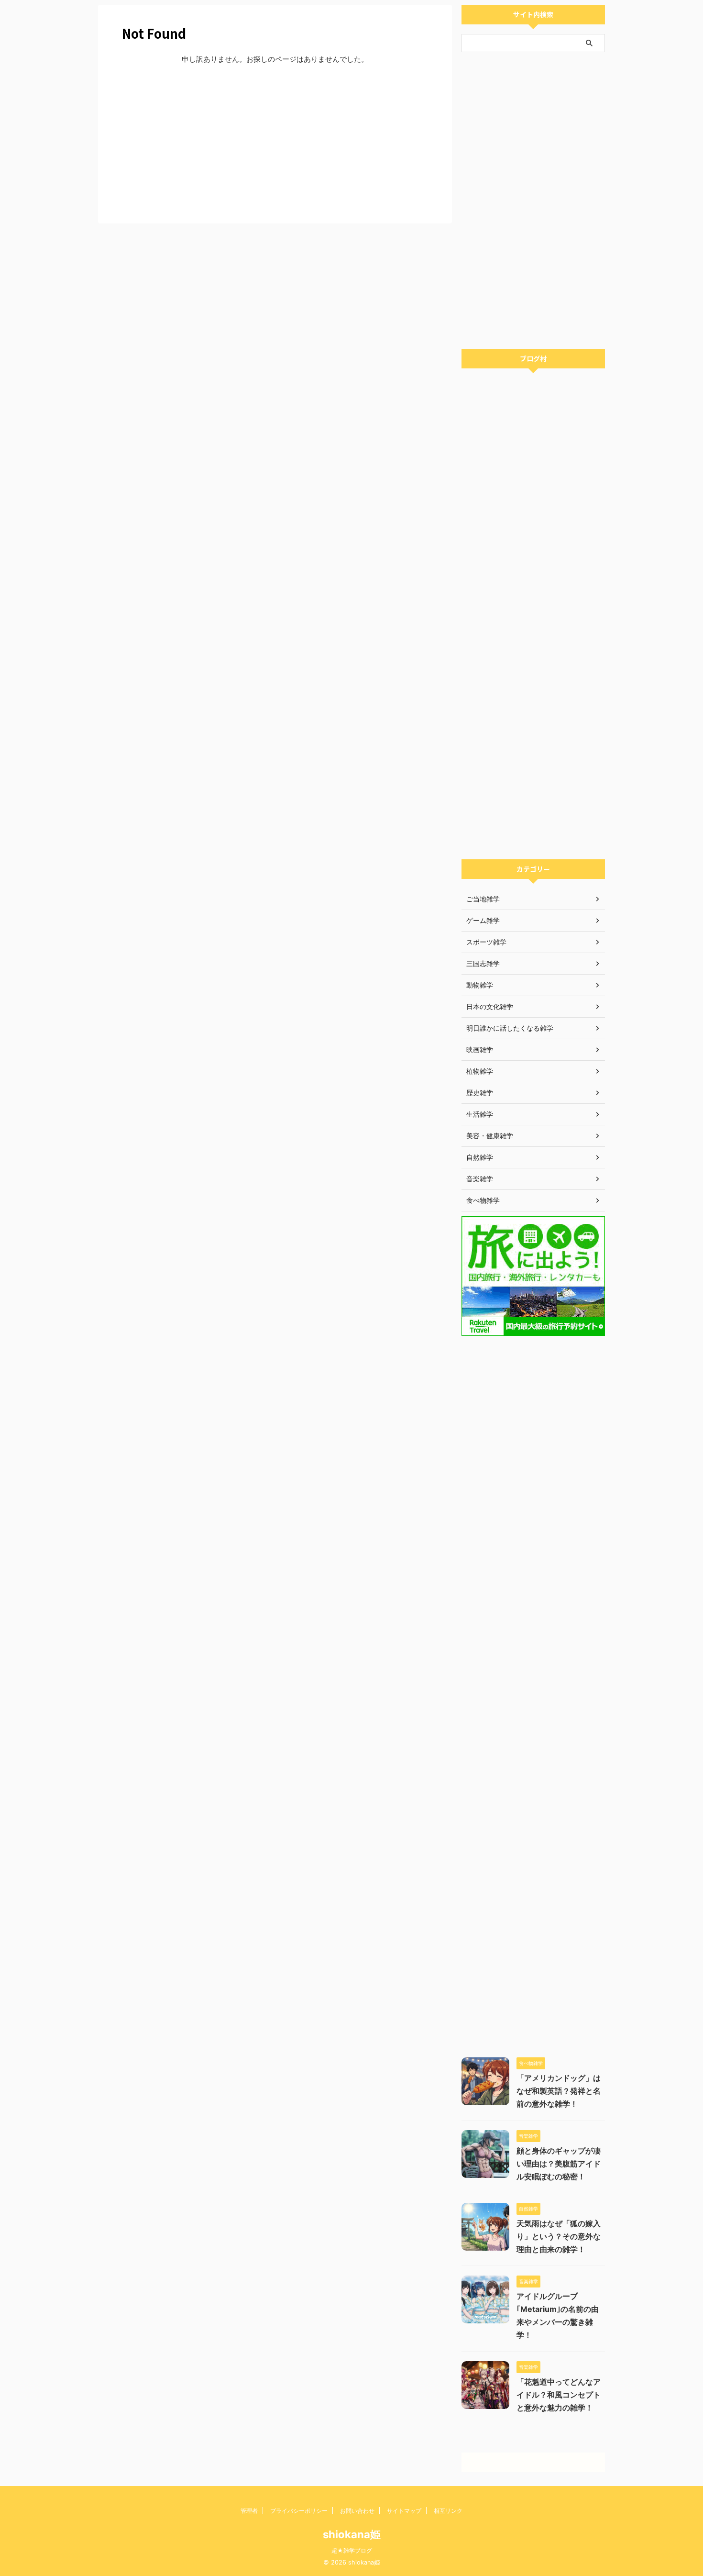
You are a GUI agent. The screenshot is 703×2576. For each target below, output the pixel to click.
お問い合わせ (357, 2511)
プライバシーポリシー (299, 2511)
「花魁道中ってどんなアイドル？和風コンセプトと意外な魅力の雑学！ (559, 2395)
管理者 (249, 2511)
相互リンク (448, 2511)
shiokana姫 (352, 2534)
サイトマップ (404, 2511)
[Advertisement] (275, 142)
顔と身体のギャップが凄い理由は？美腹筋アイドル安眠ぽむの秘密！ (559, 2164)
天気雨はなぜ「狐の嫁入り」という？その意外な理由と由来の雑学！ (559, 2236)
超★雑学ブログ (352, 2550)
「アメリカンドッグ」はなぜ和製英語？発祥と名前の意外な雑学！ (559, 2091)
